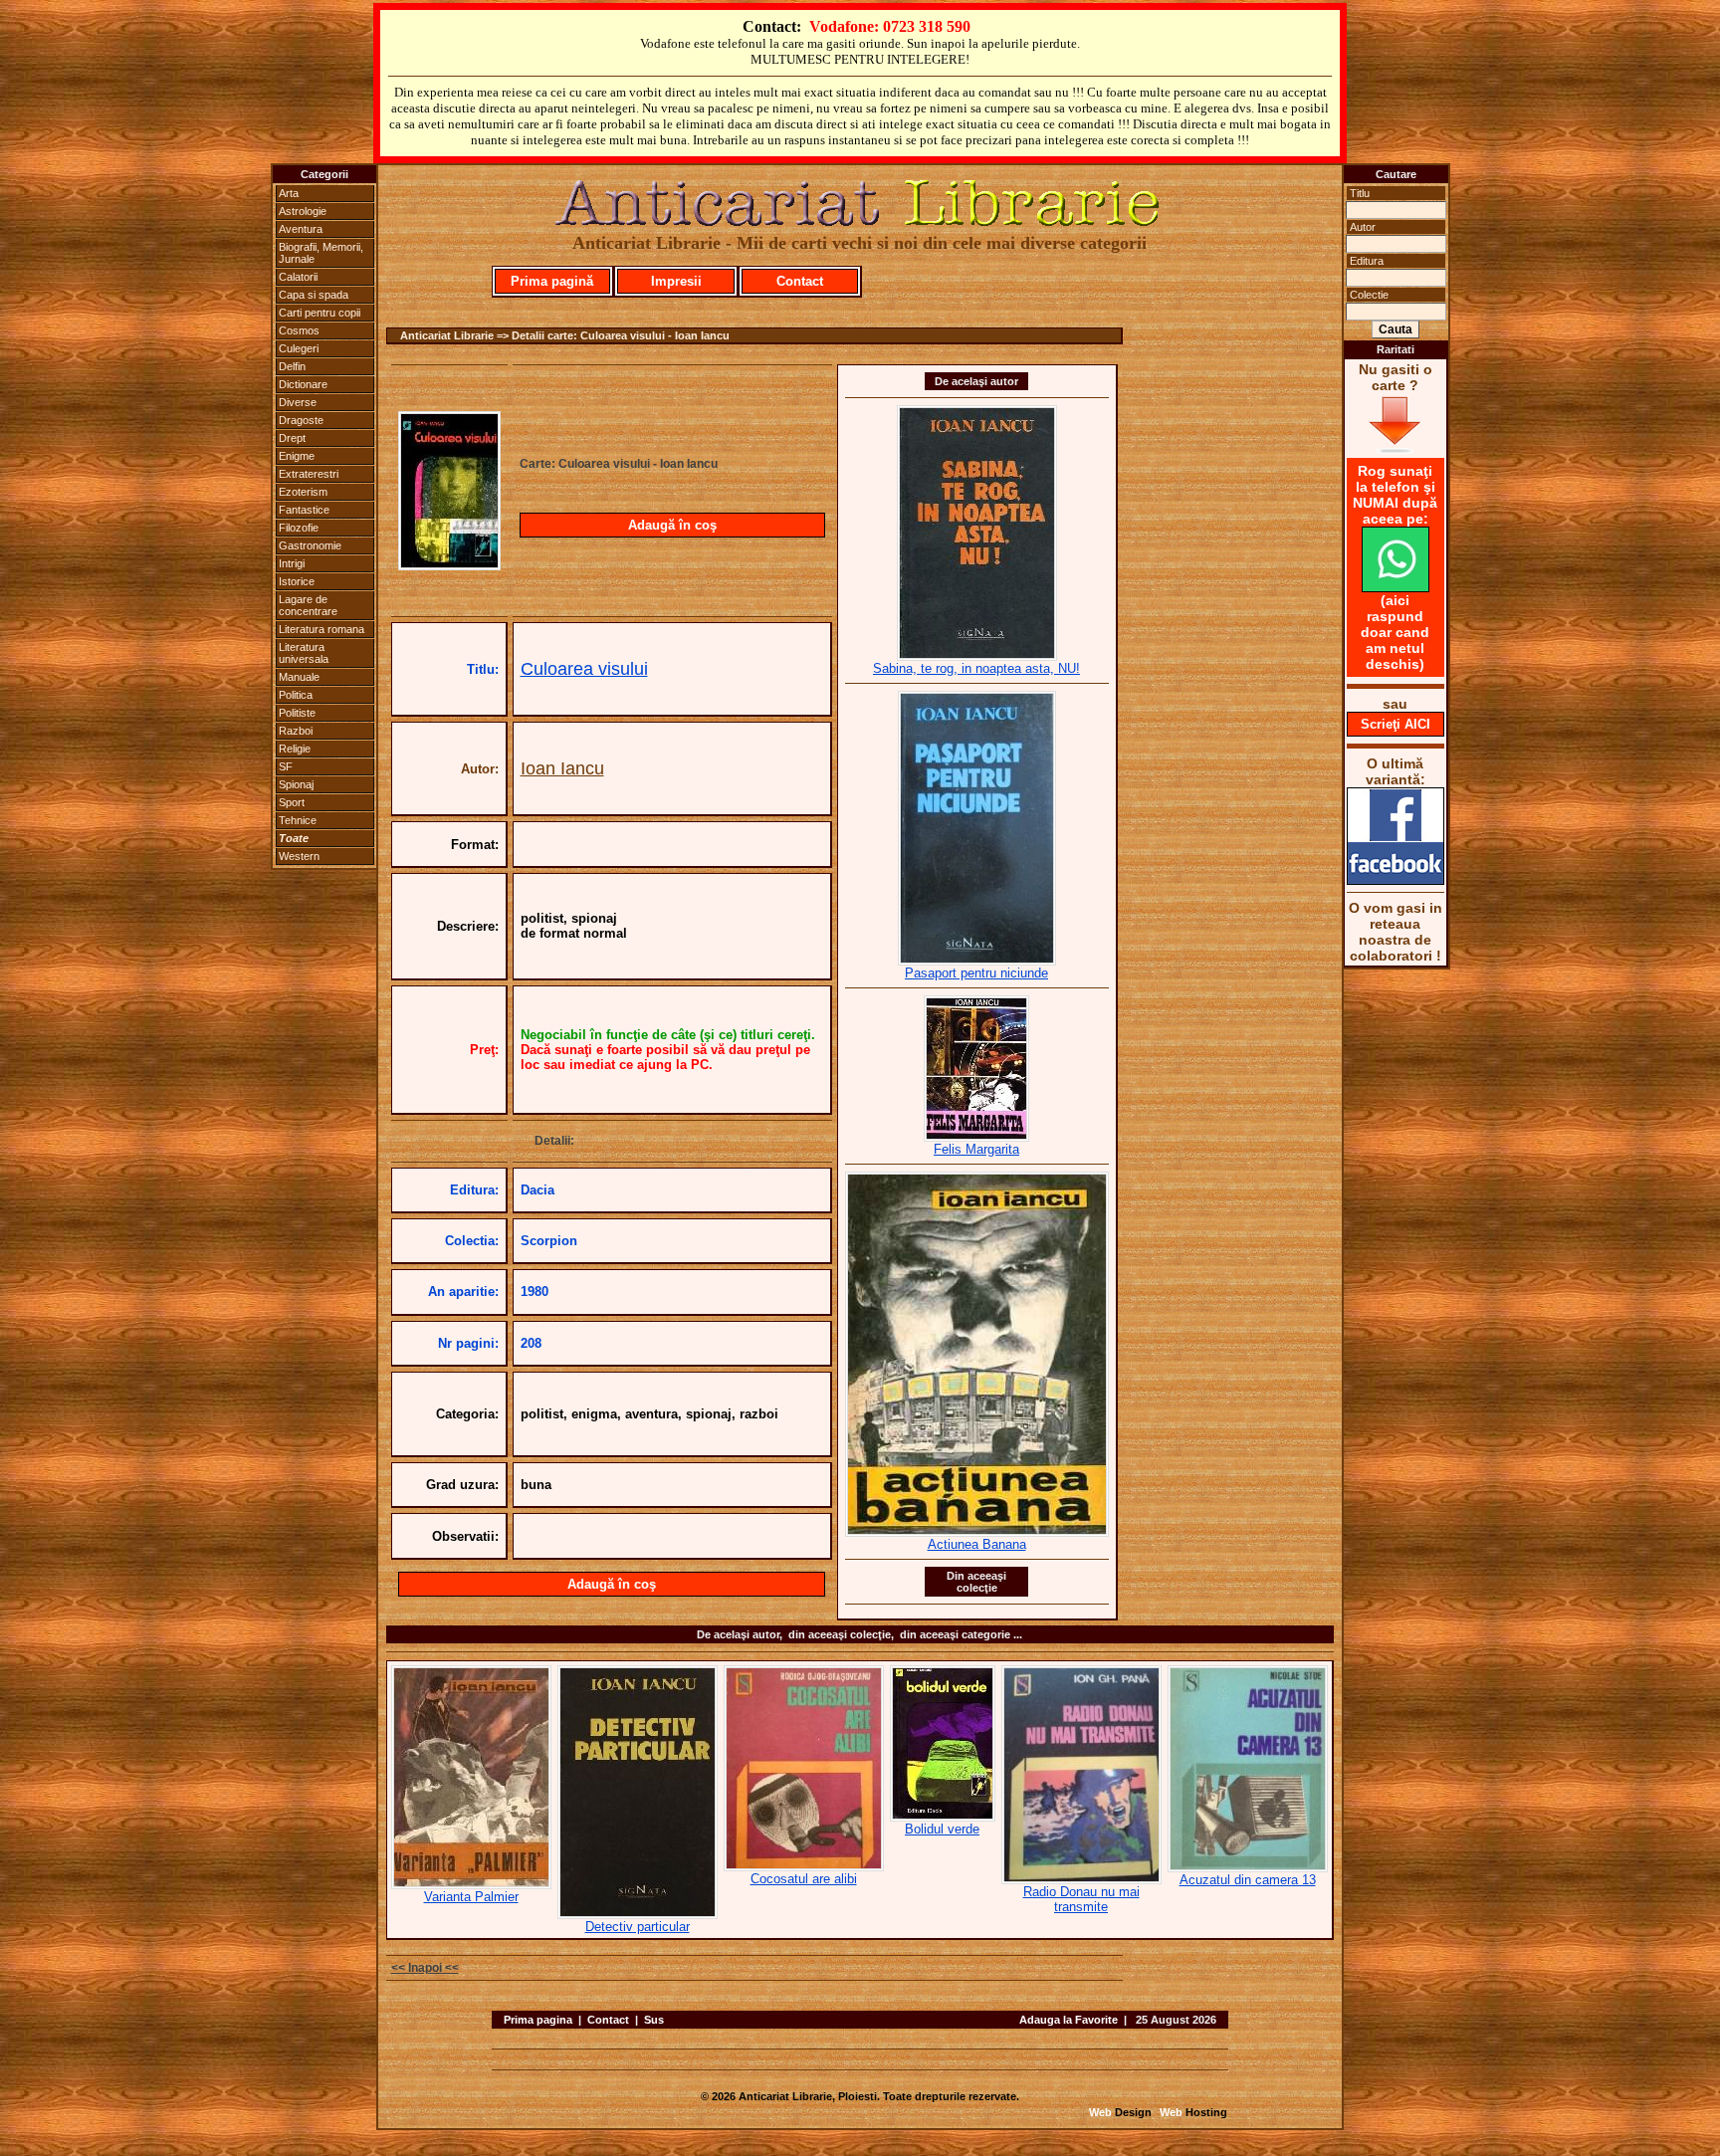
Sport (292, 802)
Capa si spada (314, 295)
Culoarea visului (584, 669)
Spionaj (296, 784)
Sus (654, 2020)
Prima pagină (552, 281)
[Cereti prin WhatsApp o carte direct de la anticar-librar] (1396, 587)
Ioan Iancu (562, 768)
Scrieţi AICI (1396, 724)
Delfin (292, 366)
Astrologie (303, 211)
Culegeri (299, 348)
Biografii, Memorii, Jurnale (321, 253)
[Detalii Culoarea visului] (449, 564)
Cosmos (299, 330)
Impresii (676, 281)
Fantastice (304, 510)
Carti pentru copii (320, 313)
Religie (295, 749)
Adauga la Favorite (1069, 2020)
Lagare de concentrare (308, 605)
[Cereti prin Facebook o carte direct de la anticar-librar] (1396, 880)
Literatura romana (322, 629)
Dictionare (303, 384)
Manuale (299, 677)
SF (286, 766)
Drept (292, 438)
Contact (800, 281)
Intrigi (292, 563)
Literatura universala (304, 653)
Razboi (296, 731)
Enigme (297, 456)
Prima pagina (538, 2020)
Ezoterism (303, 492)
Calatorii (298, 277)
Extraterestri (309, 474)
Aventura (301, 229)
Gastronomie (310, 545)
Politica (296, 695)
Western (299, 856)
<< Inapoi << (425, 1968)
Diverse (298, 402)
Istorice (297, 581)
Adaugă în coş (672, 525)
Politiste (297, 713)
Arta (289, 193)
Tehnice (298, 820)
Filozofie (299, 528)
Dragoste (301, 420)
